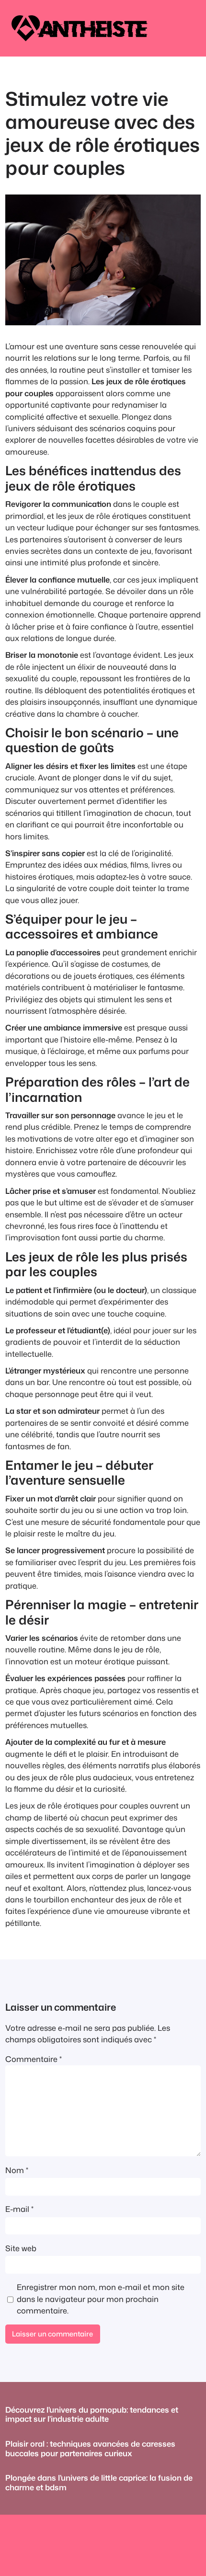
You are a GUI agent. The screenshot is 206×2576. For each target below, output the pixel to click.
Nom (17, 2170)
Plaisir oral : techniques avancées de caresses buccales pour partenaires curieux (90, 2448)
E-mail (19, 2209)
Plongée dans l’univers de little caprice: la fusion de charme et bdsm (99, 2482)
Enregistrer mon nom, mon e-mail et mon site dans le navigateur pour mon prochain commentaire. (101, 2299)
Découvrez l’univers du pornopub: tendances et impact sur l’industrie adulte (92, 2414)
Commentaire (34, 2059)
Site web (21, 2248)
